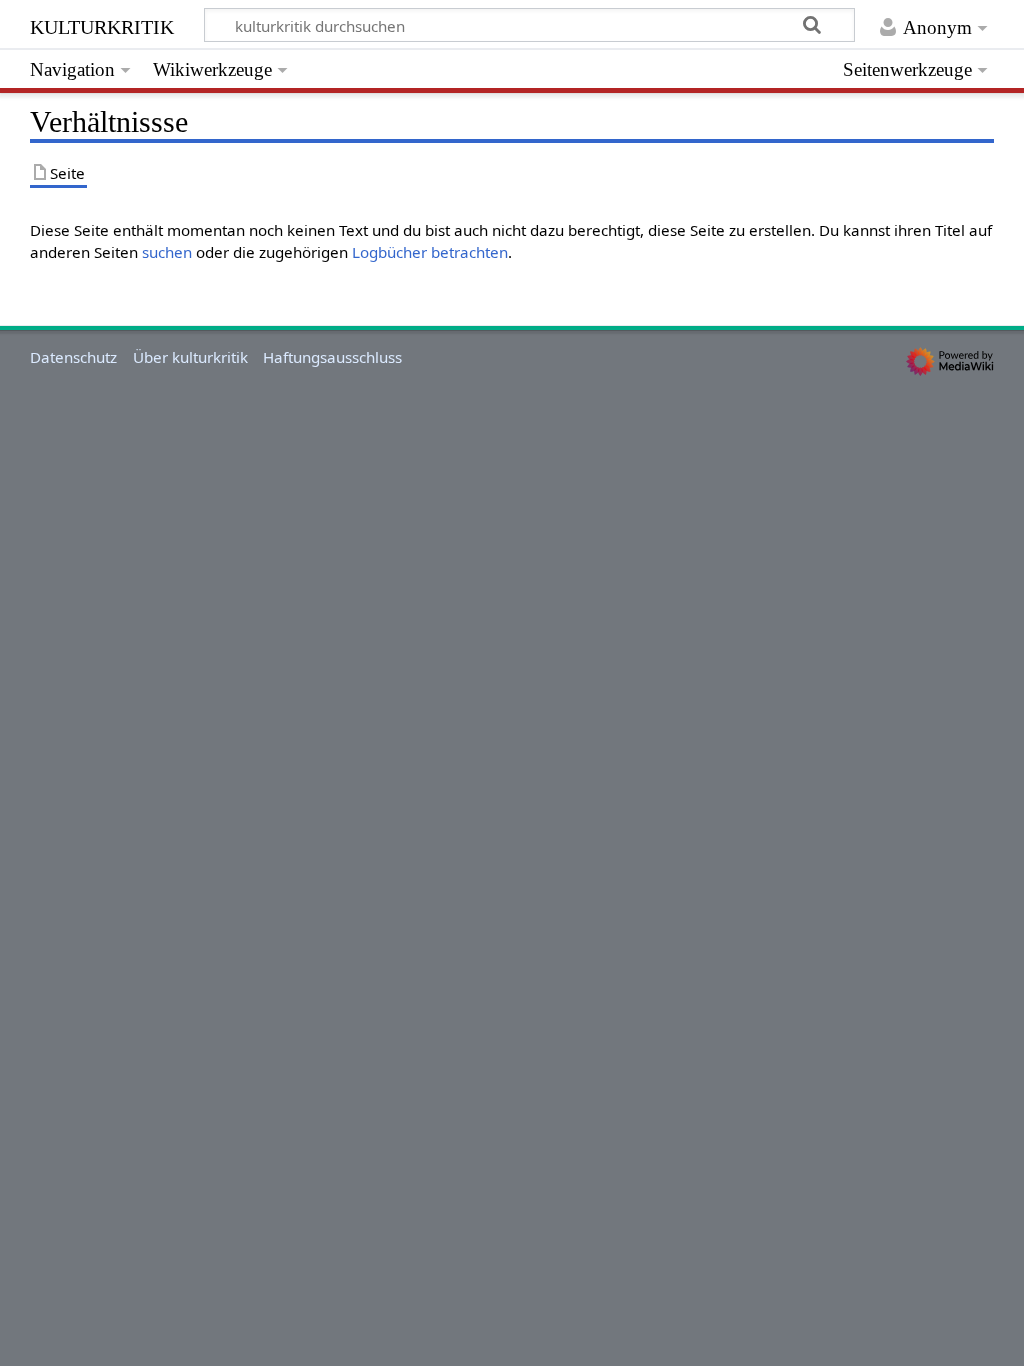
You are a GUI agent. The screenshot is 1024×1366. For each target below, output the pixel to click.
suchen (167, 252)
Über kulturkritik (190, 357)
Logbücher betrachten (430, 252)
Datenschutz (73, 357)
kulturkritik (102, 24)
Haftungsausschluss (332, 357)
